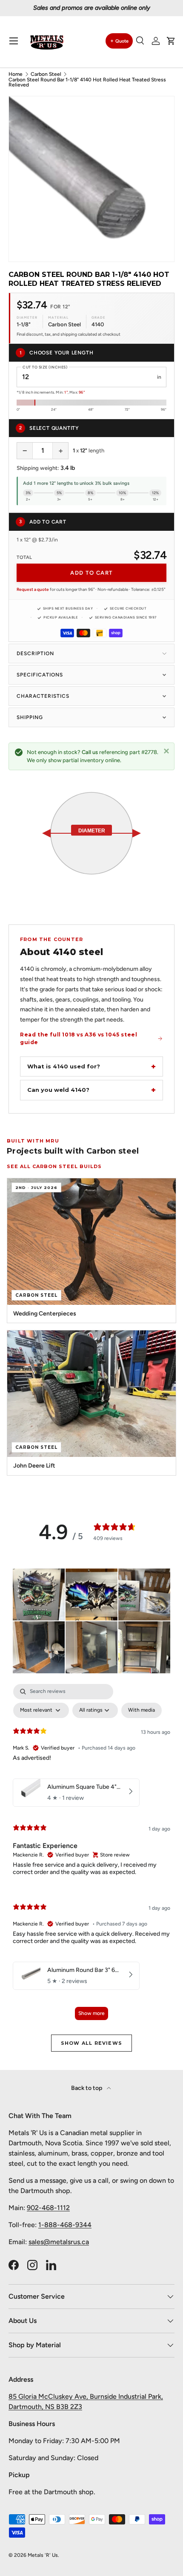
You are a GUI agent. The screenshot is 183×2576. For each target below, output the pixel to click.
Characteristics (43, 696)
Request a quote (33, 589)
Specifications (40, 675)
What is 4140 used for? (64, 1066)
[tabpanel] (91, 1856)
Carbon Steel (46, 74)
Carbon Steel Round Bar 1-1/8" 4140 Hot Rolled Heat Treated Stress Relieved (87, 82)
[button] (171, 41)
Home (16, 74)
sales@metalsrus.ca (59, 2242)
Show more (91, 2013)
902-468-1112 (48, 2208)
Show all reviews (91, 2043)
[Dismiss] (166, 751)
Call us (90, 752)
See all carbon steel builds (54, 1166)
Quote (122, 41)
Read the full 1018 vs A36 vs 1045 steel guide (79, 1038)
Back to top (87, 2088)
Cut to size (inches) (45, 367)
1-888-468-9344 (65, 2225)
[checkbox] (142, 1710)
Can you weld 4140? (58, 1090)
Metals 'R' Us (43, 2555)
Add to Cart (91, 573)
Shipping (30, 717)
